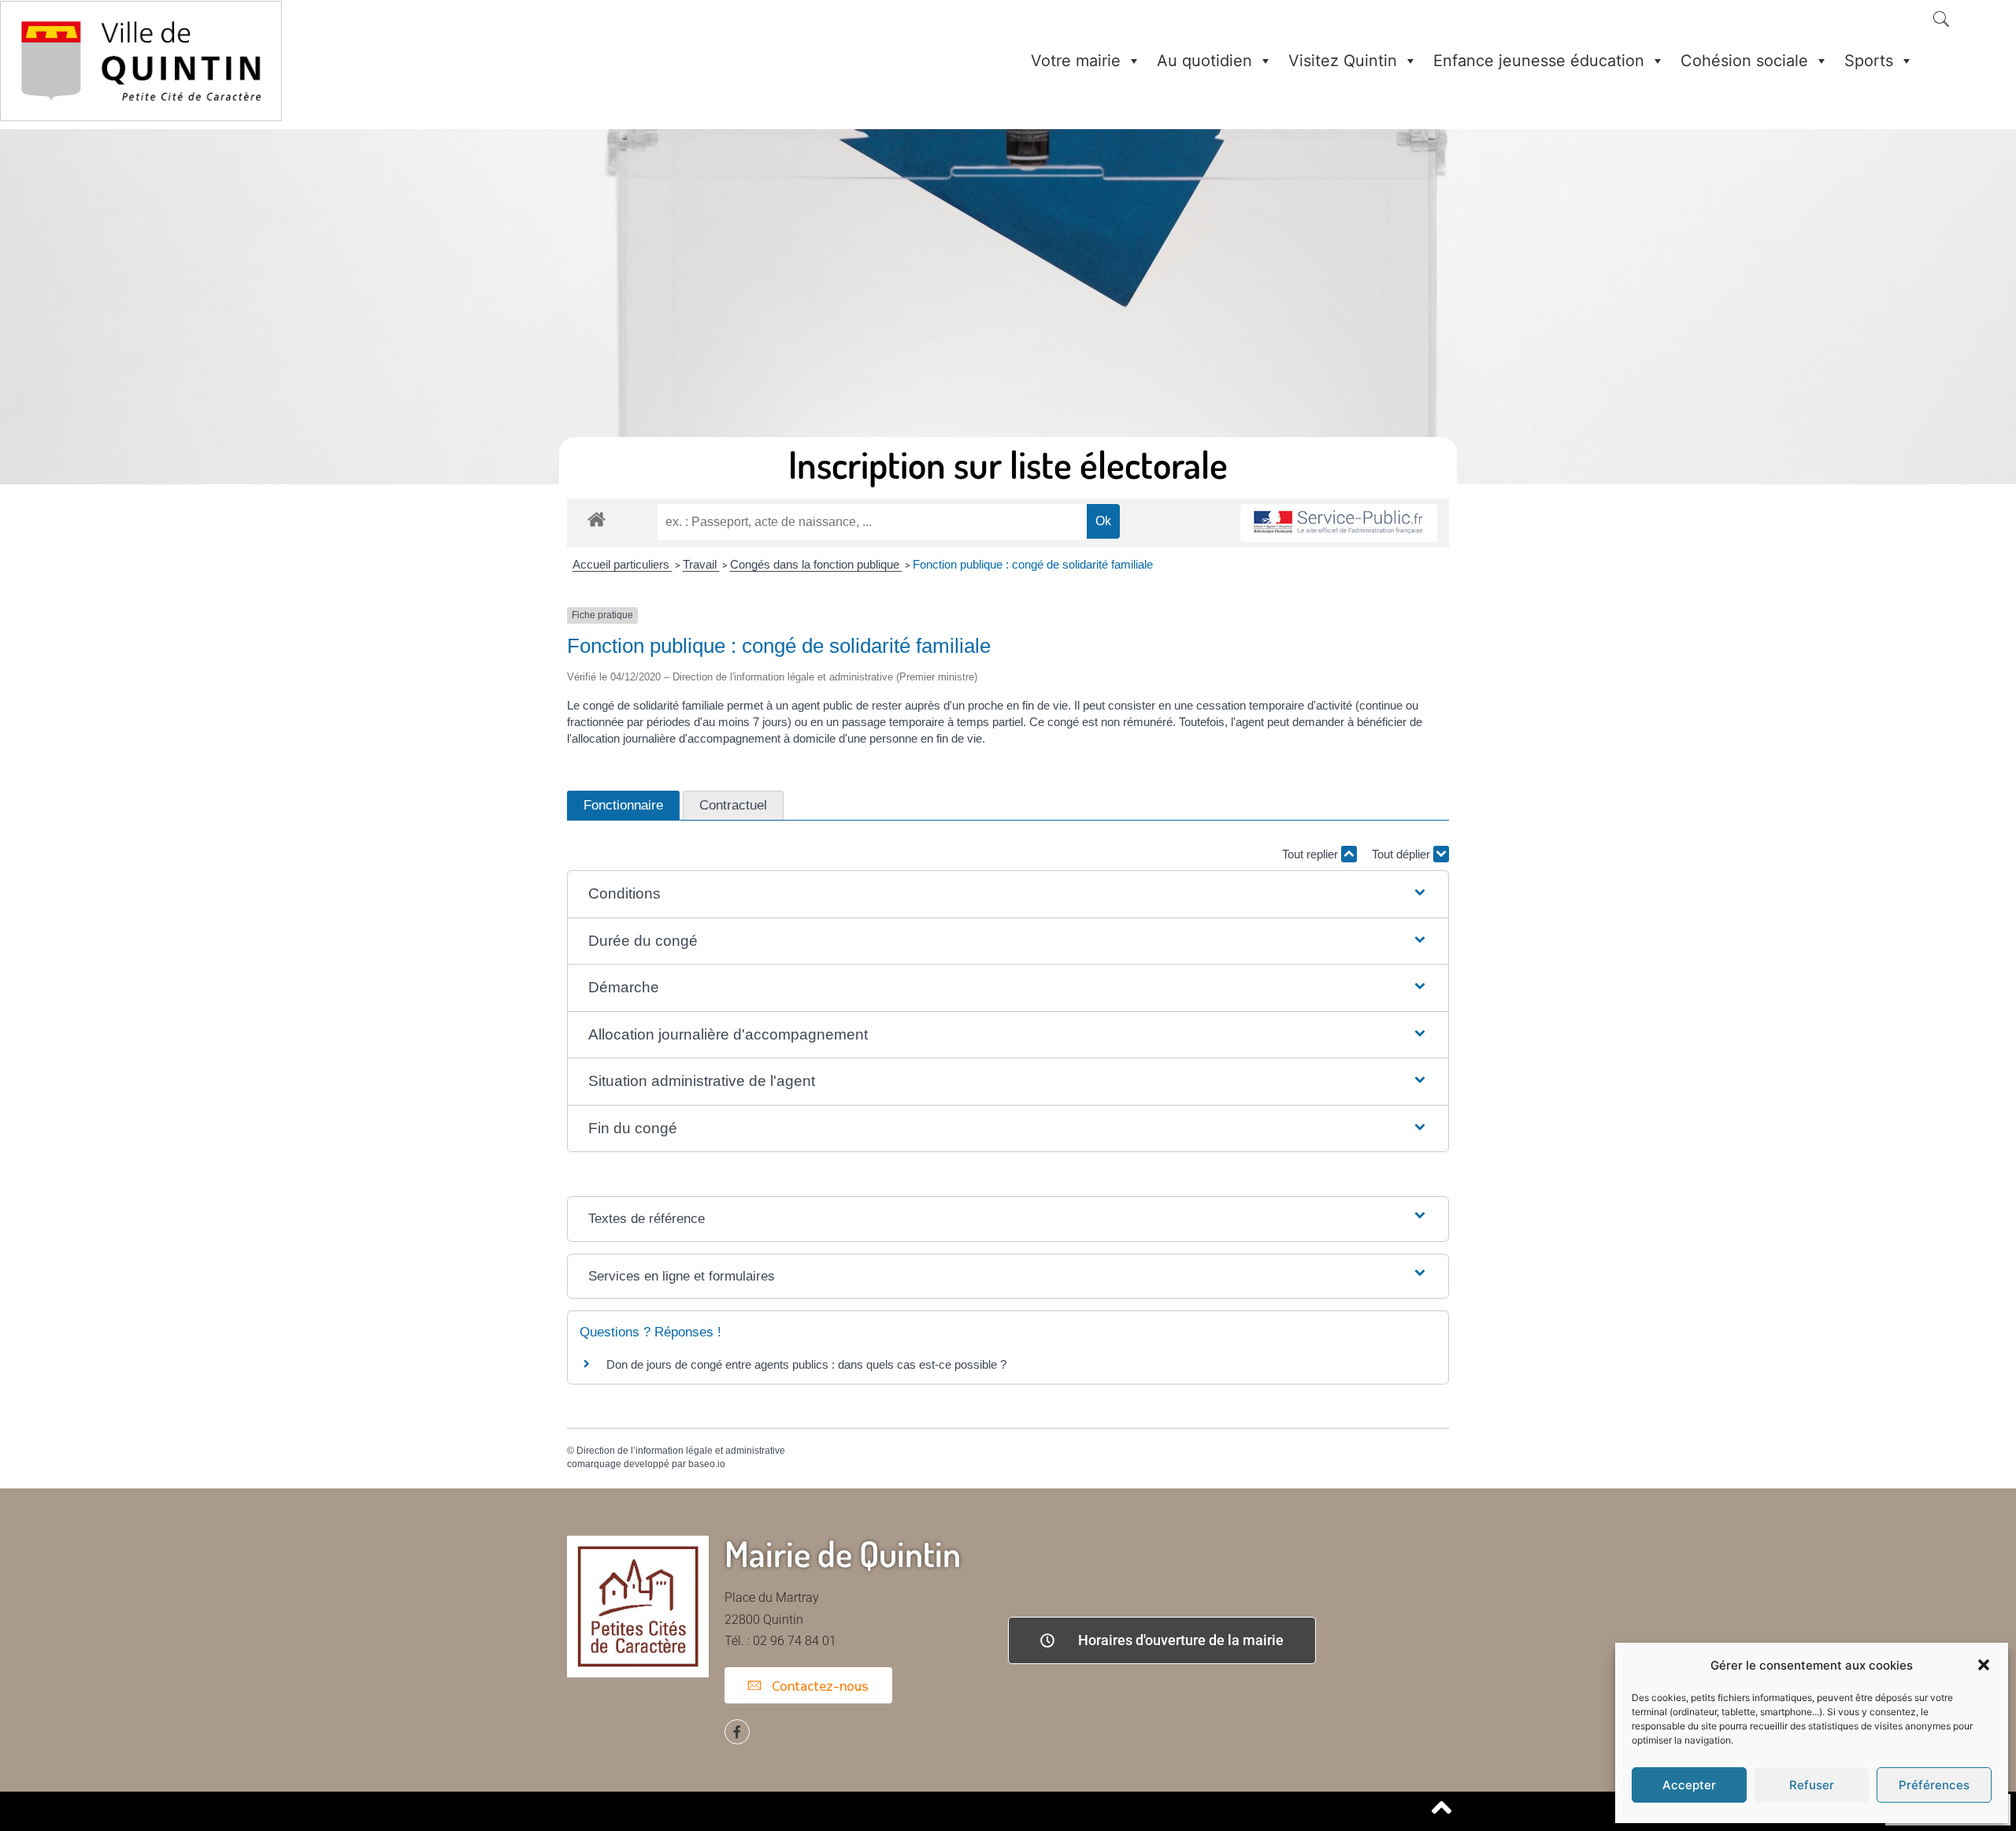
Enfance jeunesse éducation (1539, 61)
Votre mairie (1076, 61)
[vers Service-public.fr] (1339, 523)
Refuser (1812, 1785)
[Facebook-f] (737, 1732)
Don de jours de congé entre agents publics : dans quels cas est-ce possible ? (806, 1364)
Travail (701, 564)
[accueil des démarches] (597, 519)
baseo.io (707, 1464)
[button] (1984, 1665)
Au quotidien (1204, 61)
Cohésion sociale (1744, 61)
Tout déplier (1403, 854)
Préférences (1934, 1785)
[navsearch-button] (1941, 20)
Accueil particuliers (623, 564)
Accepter (1689, 1785)
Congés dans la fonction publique (816, 564)
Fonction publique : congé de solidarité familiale (1033, 564)
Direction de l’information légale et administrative (681, 1451)
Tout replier (1312, 854)
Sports (1869, 61)
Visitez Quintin (1343, 61)
